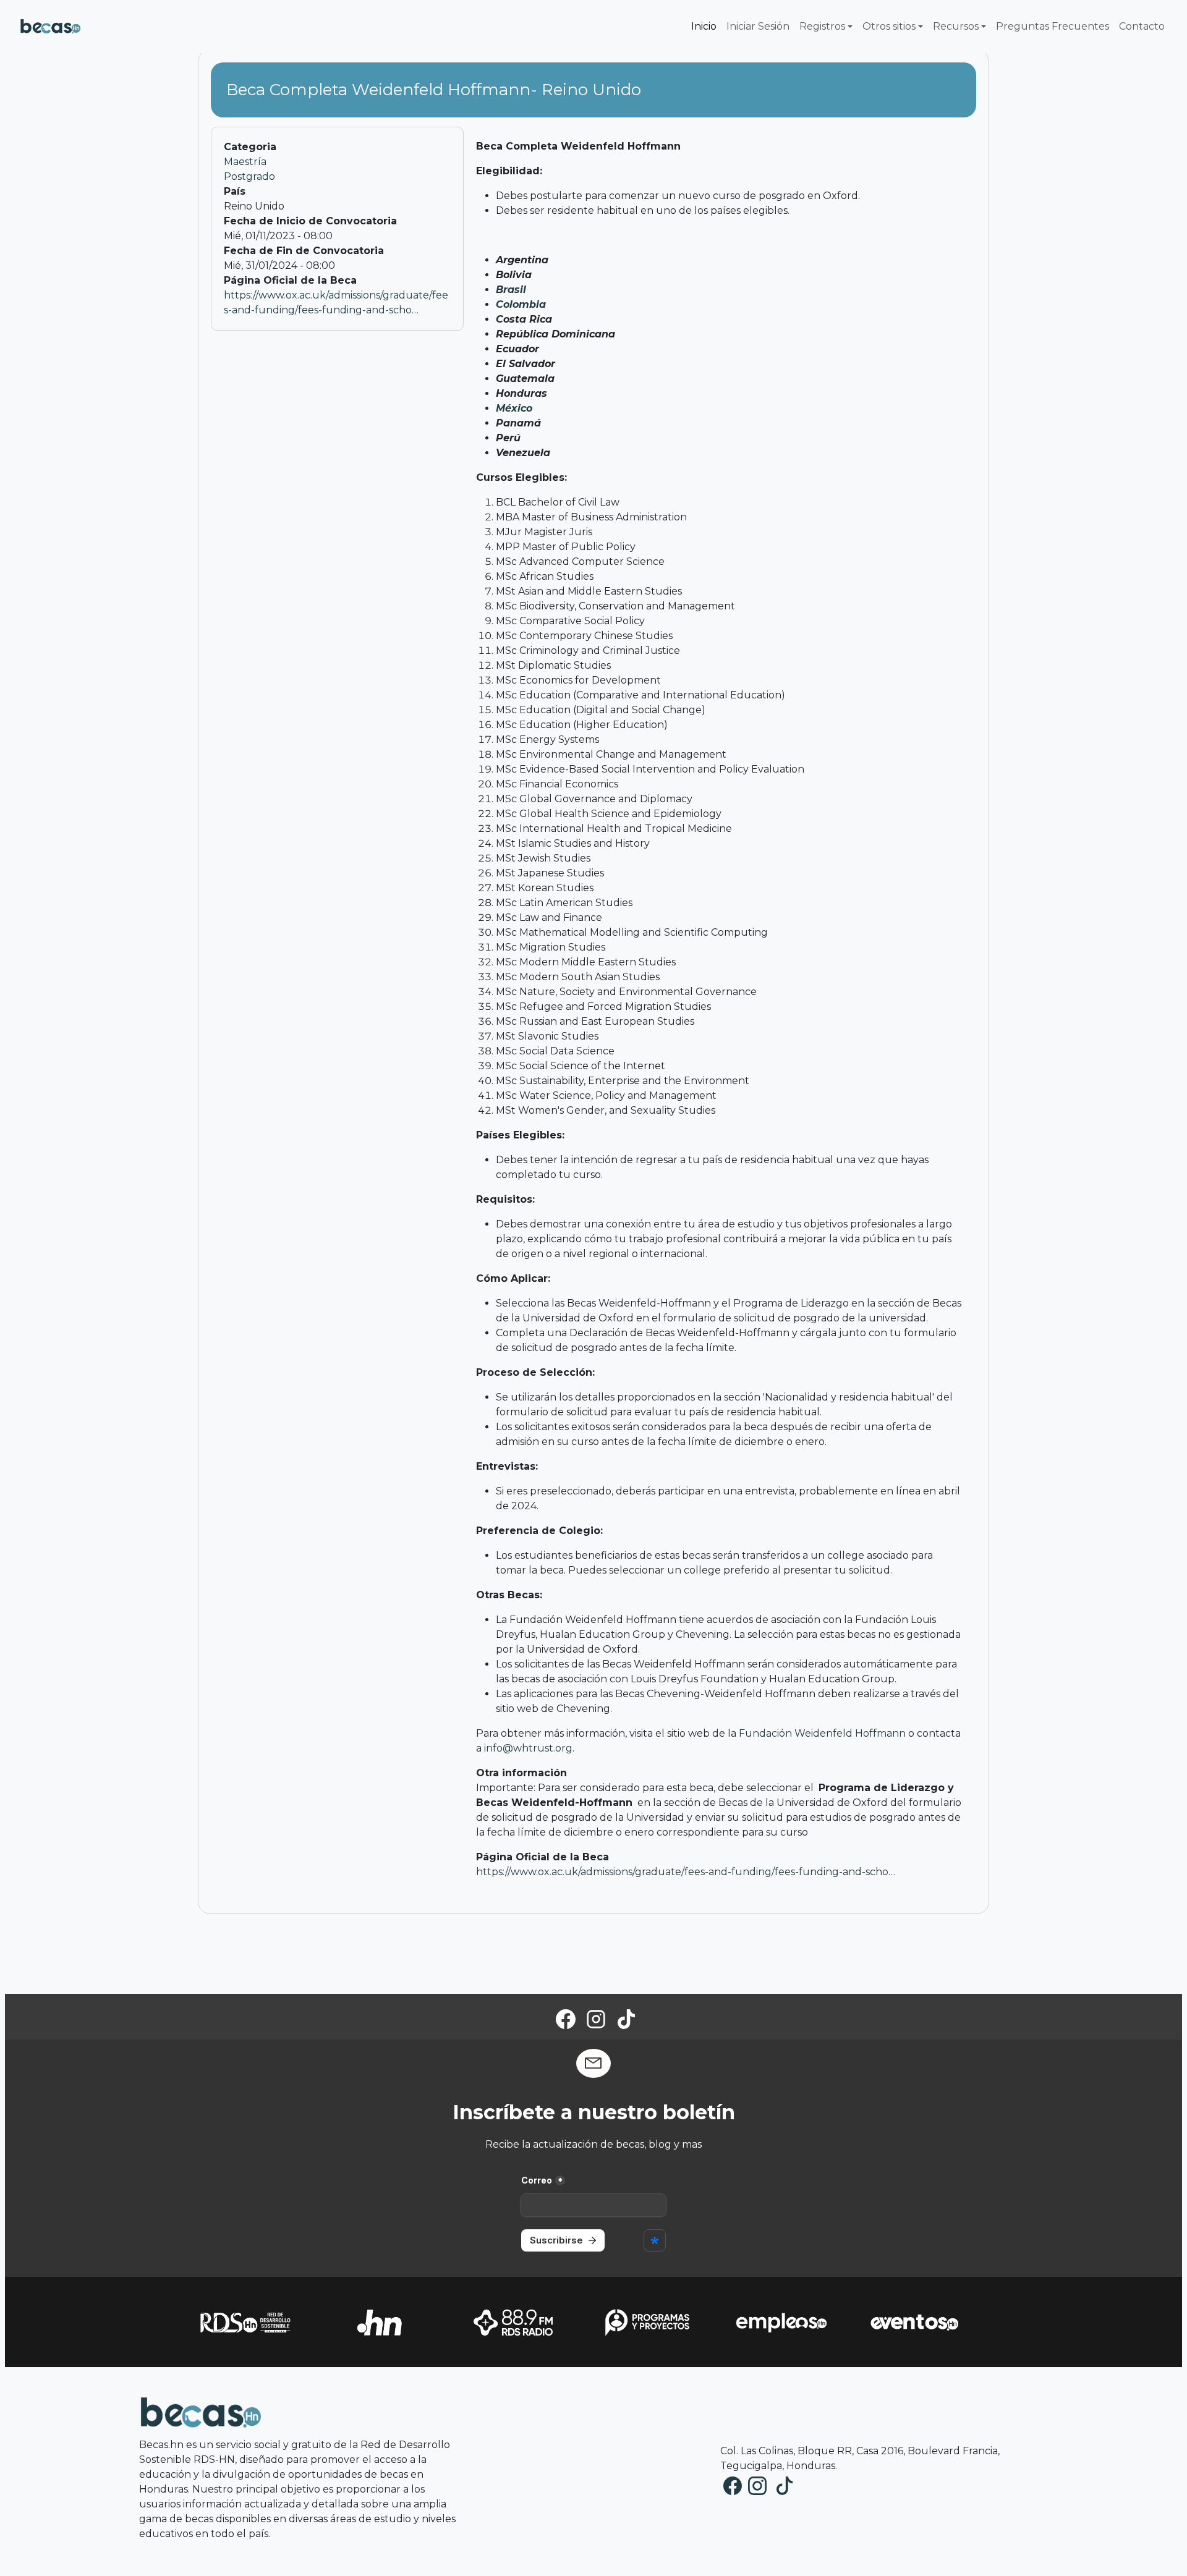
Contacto (1142, 26)
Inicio (704, 26)
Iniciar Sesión (758, 26)
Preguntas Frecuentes (1053, 26)
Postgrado (249, 176)
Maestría (245, 162)
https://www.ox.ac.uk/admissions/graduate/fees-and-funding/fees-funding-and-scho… (686, 1872)
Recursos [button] (956, 26)
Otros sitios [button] (889, 26)
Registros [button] (822, 26)
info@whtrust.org (528, 1748)
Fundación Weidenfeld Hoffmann (822, 1733)
